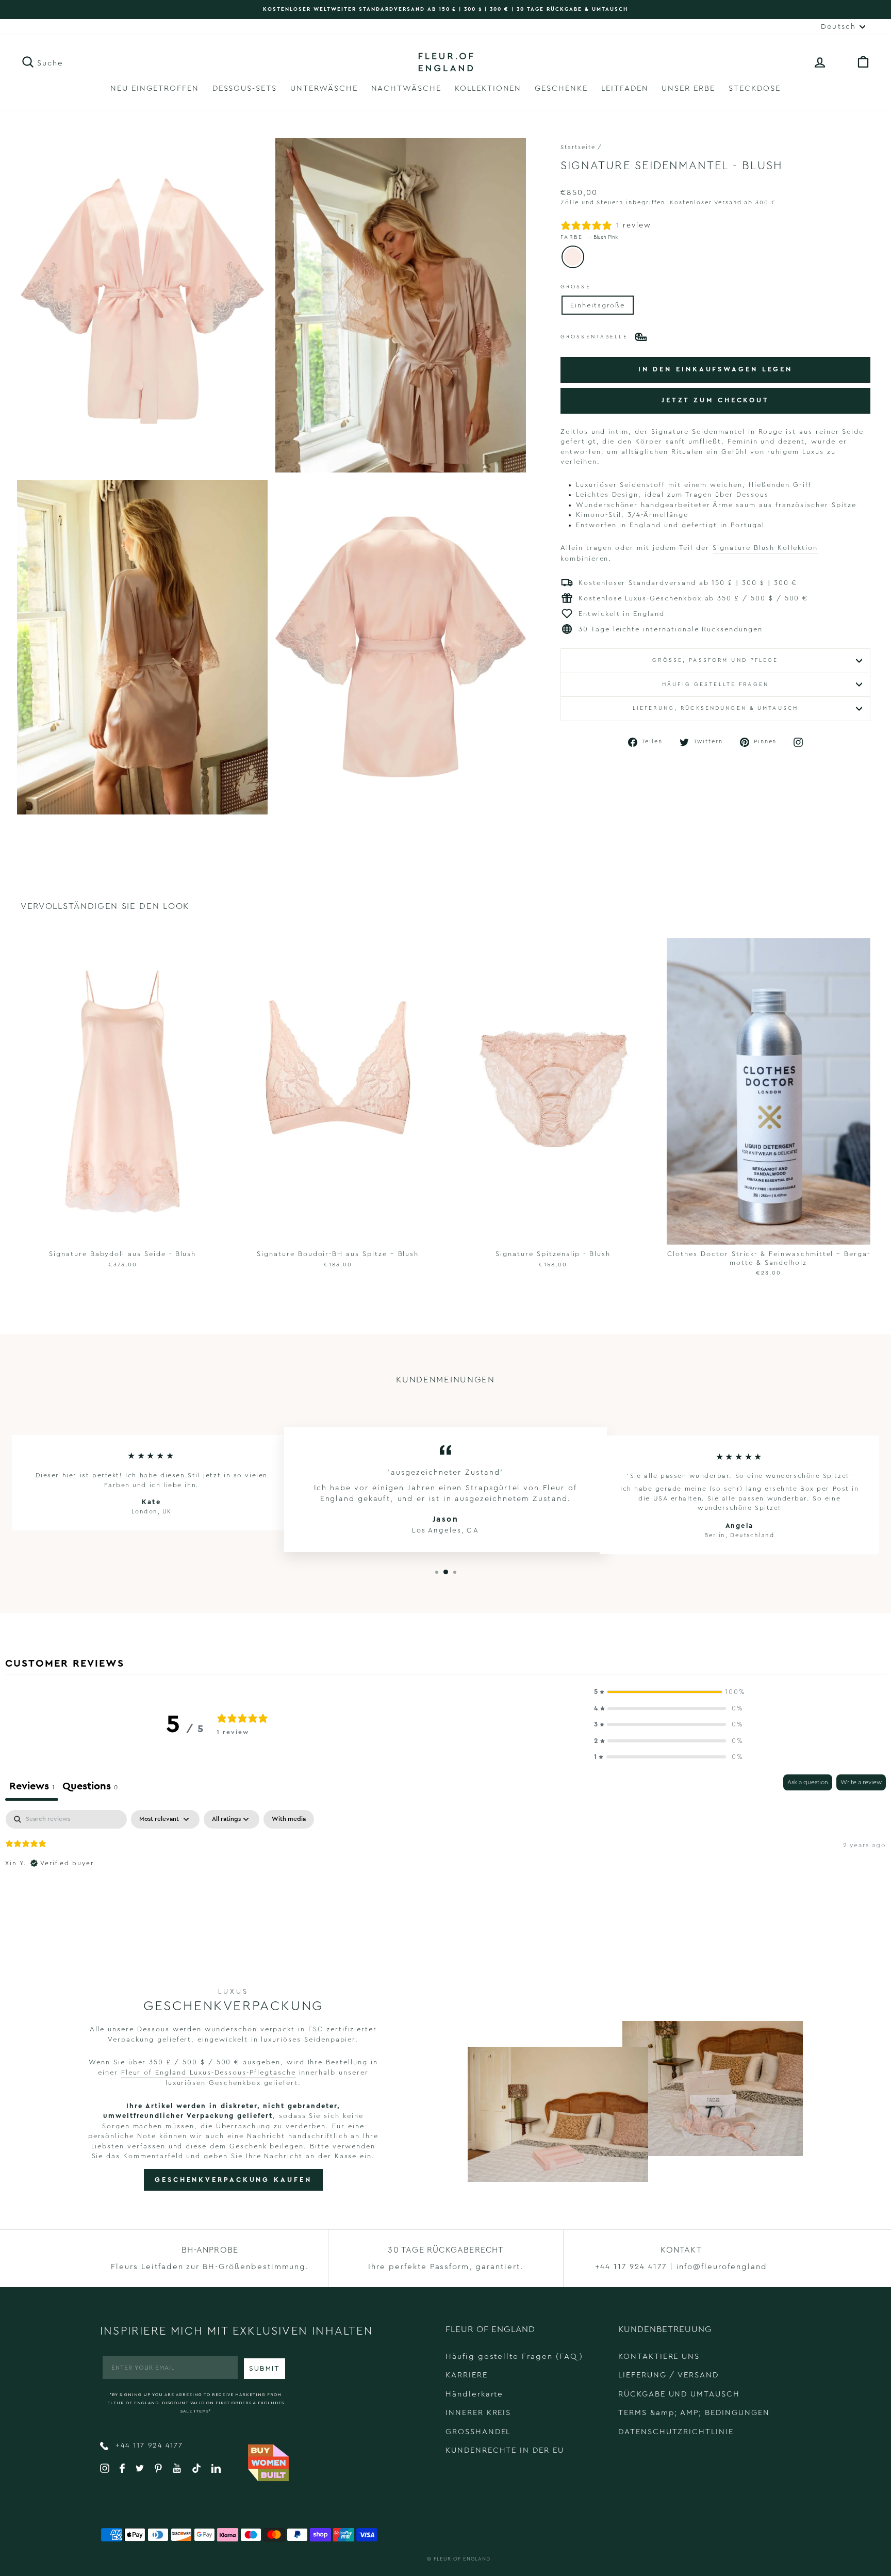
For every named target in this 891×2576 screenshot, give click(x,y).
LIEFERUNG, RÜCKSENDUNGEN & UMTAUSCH (715, 708)
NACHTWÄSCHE (406, 88)
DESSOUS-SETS (245, 88)
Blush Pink (573, 257)
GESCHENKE (561, 88)
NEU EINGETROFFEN (154, 88)
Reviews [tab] (32, 1786)
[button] (669, 1692)
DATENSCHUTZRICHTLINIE (676, 2432)
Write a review (861, 1782)
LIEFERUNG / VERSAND (669, 2375)
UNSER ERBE (688, 88)
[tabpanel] (445, 1876)
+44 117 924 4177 (148, 2445)
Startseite (578, 147)
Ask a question (808, 1782)
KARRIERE (467, 2375)
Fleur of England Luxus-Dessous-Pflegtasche (209, 2072)
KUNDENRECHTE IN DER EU (505, 2450)
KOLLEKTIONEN (488, 88)
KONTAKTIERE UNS (659, 2357)
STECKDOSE (755, 88)
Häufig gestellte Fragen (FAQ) (514, 2357)
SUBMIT (265, 2369)
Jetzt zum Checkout (715, 400)
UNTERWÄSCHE (324, 88)
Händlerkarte (474, 2394)
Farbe (589, 237)
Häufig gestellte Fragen (715, 684)
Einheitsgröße (598, 305)
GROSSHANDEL (478, 2432)
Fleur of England (462, 2559)
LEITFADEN (625, 88)
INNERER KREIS (478, 2413)
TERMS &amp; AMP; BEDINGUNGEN (694, 2413)
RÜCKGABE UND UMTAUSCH (679, 2394)
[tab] (90, 1788)
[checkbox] (289, 1819)
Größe (576, 287)
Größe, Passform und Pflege (715, 660)
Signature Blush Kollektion (765, 548)
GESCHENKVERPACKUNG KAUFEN (233, 2180)
